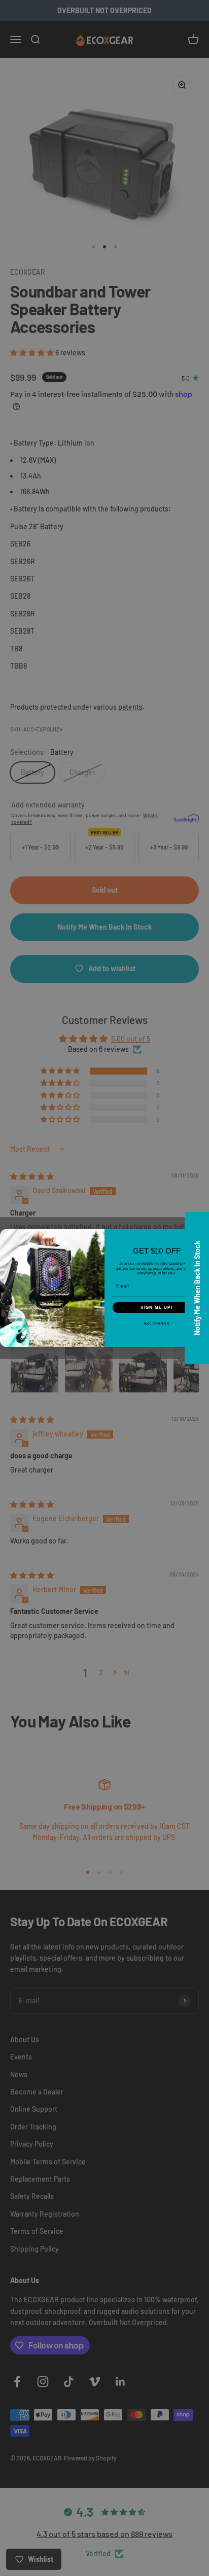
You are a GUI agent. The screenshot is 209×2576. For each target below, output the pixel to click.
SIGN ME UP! (157, 1308)
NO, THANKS (157, 1324)
